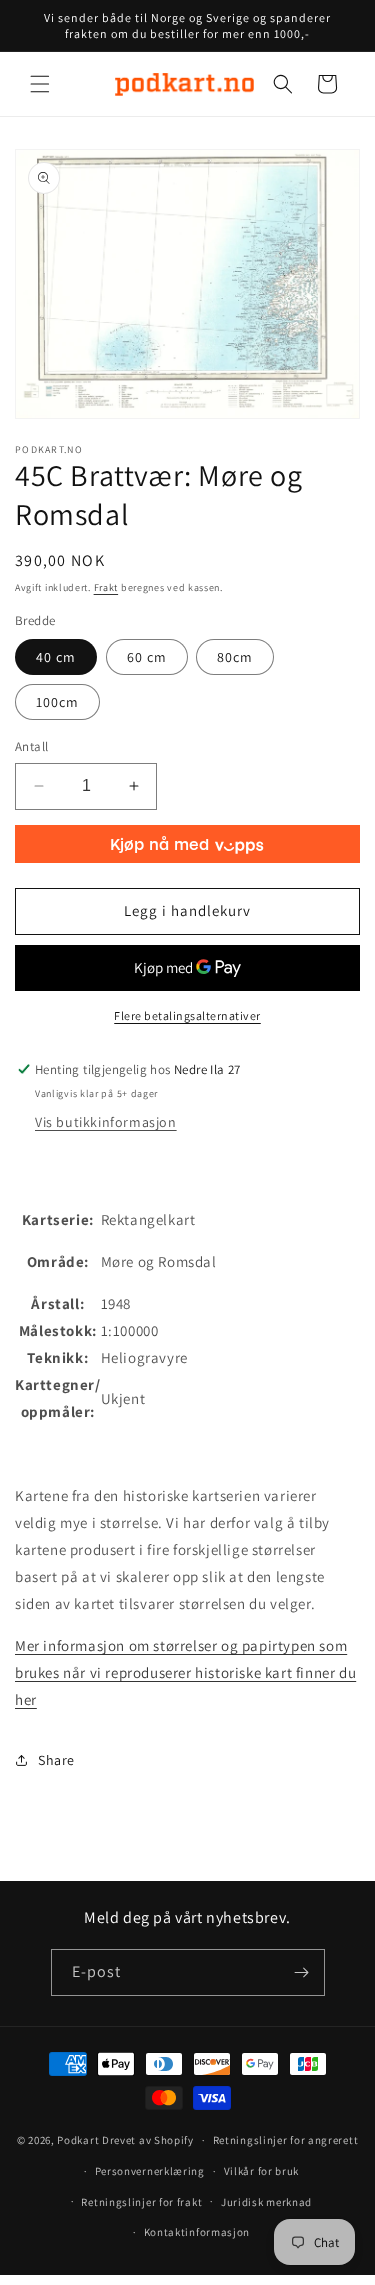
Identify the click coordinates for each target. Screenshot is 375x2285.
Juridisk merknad (266, 2202)
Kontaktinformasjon (197, 2232)
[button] (40, 84)
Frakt (106, 587)
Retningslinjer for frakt (141, 2202)
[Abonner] (302, 1972)
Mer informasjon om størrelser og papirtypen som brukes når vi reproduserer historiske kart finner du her (185, 1672)
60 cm (147, 657)
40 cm (56, 657)
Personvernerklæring (150, 2171)
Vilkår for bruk (262, 2171)
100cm (57, 702)
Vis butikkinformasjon (106, 1122)
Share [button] (56, 1760)
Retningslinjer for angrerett (286, 2140)
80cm (235, 657)
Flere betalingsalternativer (187, 1015)
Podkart (78, 2140)
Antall (31, 746)
